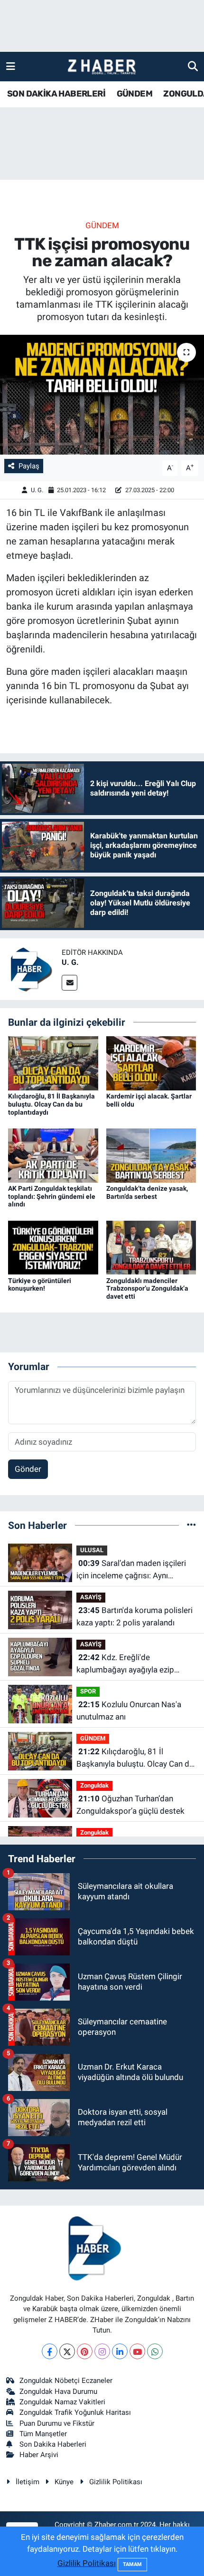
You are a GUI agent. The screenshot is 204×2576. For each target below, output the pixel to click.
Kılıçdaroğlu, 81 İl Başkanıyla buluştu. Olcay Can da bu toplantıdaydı (51, 1104)
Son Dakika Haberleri (53, 2444)
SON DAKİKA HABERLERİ (56, 94)
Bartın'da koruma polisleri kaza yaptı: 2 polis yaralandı (134, 1616)
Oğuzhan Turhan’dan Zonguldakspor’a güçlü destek (130, 1805)
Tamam (132, 2564)
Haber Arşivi (39, 2455)
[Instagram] (102, 2351)
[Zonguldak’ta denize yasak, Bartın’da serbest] (151, 1155)
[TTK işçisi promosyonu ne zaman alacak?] (102, 395)
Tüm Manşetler (43, 2434)
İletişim (28, 2482)
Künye (64, 2482)
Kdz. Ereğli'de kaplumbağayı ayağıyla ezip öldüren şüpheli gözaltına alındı (131, 1664)
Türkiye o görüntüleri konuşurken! (40, 1285)
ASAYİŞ (91, 1597)
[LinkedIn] (120, 2351)
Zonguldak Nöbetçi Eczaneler (66, 2381)
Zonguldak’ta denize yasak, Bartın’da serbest (147, 1192)
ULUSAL (92, 1550)
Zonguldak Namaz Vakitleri (62, 2402)
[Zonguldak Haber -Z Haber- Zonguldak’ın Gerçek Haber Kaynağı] (102, 67)
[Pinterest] (85, 2351)
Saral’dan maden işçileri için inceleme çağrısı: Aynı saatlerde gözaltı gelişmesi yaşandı (131, 1570)
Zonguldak (94, 1785)
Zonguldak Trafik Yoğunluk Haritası (75, 2412)
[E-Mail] (70, 983)
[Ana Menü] (11, 66)
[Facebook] (50, 2351)
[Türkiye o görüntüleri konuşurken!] (53, 1247)
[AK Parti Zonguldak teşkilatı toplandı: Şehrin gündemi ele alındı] (53, 1155)
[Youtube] (137, 2351)
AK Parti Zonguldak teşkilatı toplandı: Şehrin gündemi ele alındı (52, 1196)
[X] (67, 2351)
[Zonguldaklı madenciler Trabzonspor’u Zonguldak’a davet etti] (151, 1247)
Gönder (28, 1469)
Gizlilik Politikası (116, 2482)
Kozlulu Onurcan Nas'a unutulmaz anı (129, 1711)
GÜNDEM (134, 94)
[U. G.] (31, 968)
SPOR (88, 1691)
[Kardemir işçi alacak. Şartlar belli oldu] (151, 1062)
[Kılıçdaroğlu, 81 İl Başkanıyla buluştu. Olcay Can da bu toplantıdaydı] (53, 1062)
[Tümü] (191, 1525)
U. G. (37, 490)
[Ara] (193, 66)
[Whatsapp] (155, 2351)
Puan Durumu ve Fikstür (57, 2423)
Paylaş (29, 466)
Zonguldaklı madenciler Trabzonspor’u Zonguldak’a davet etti (147, 1289)
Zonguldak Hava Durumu (58, 2391)
